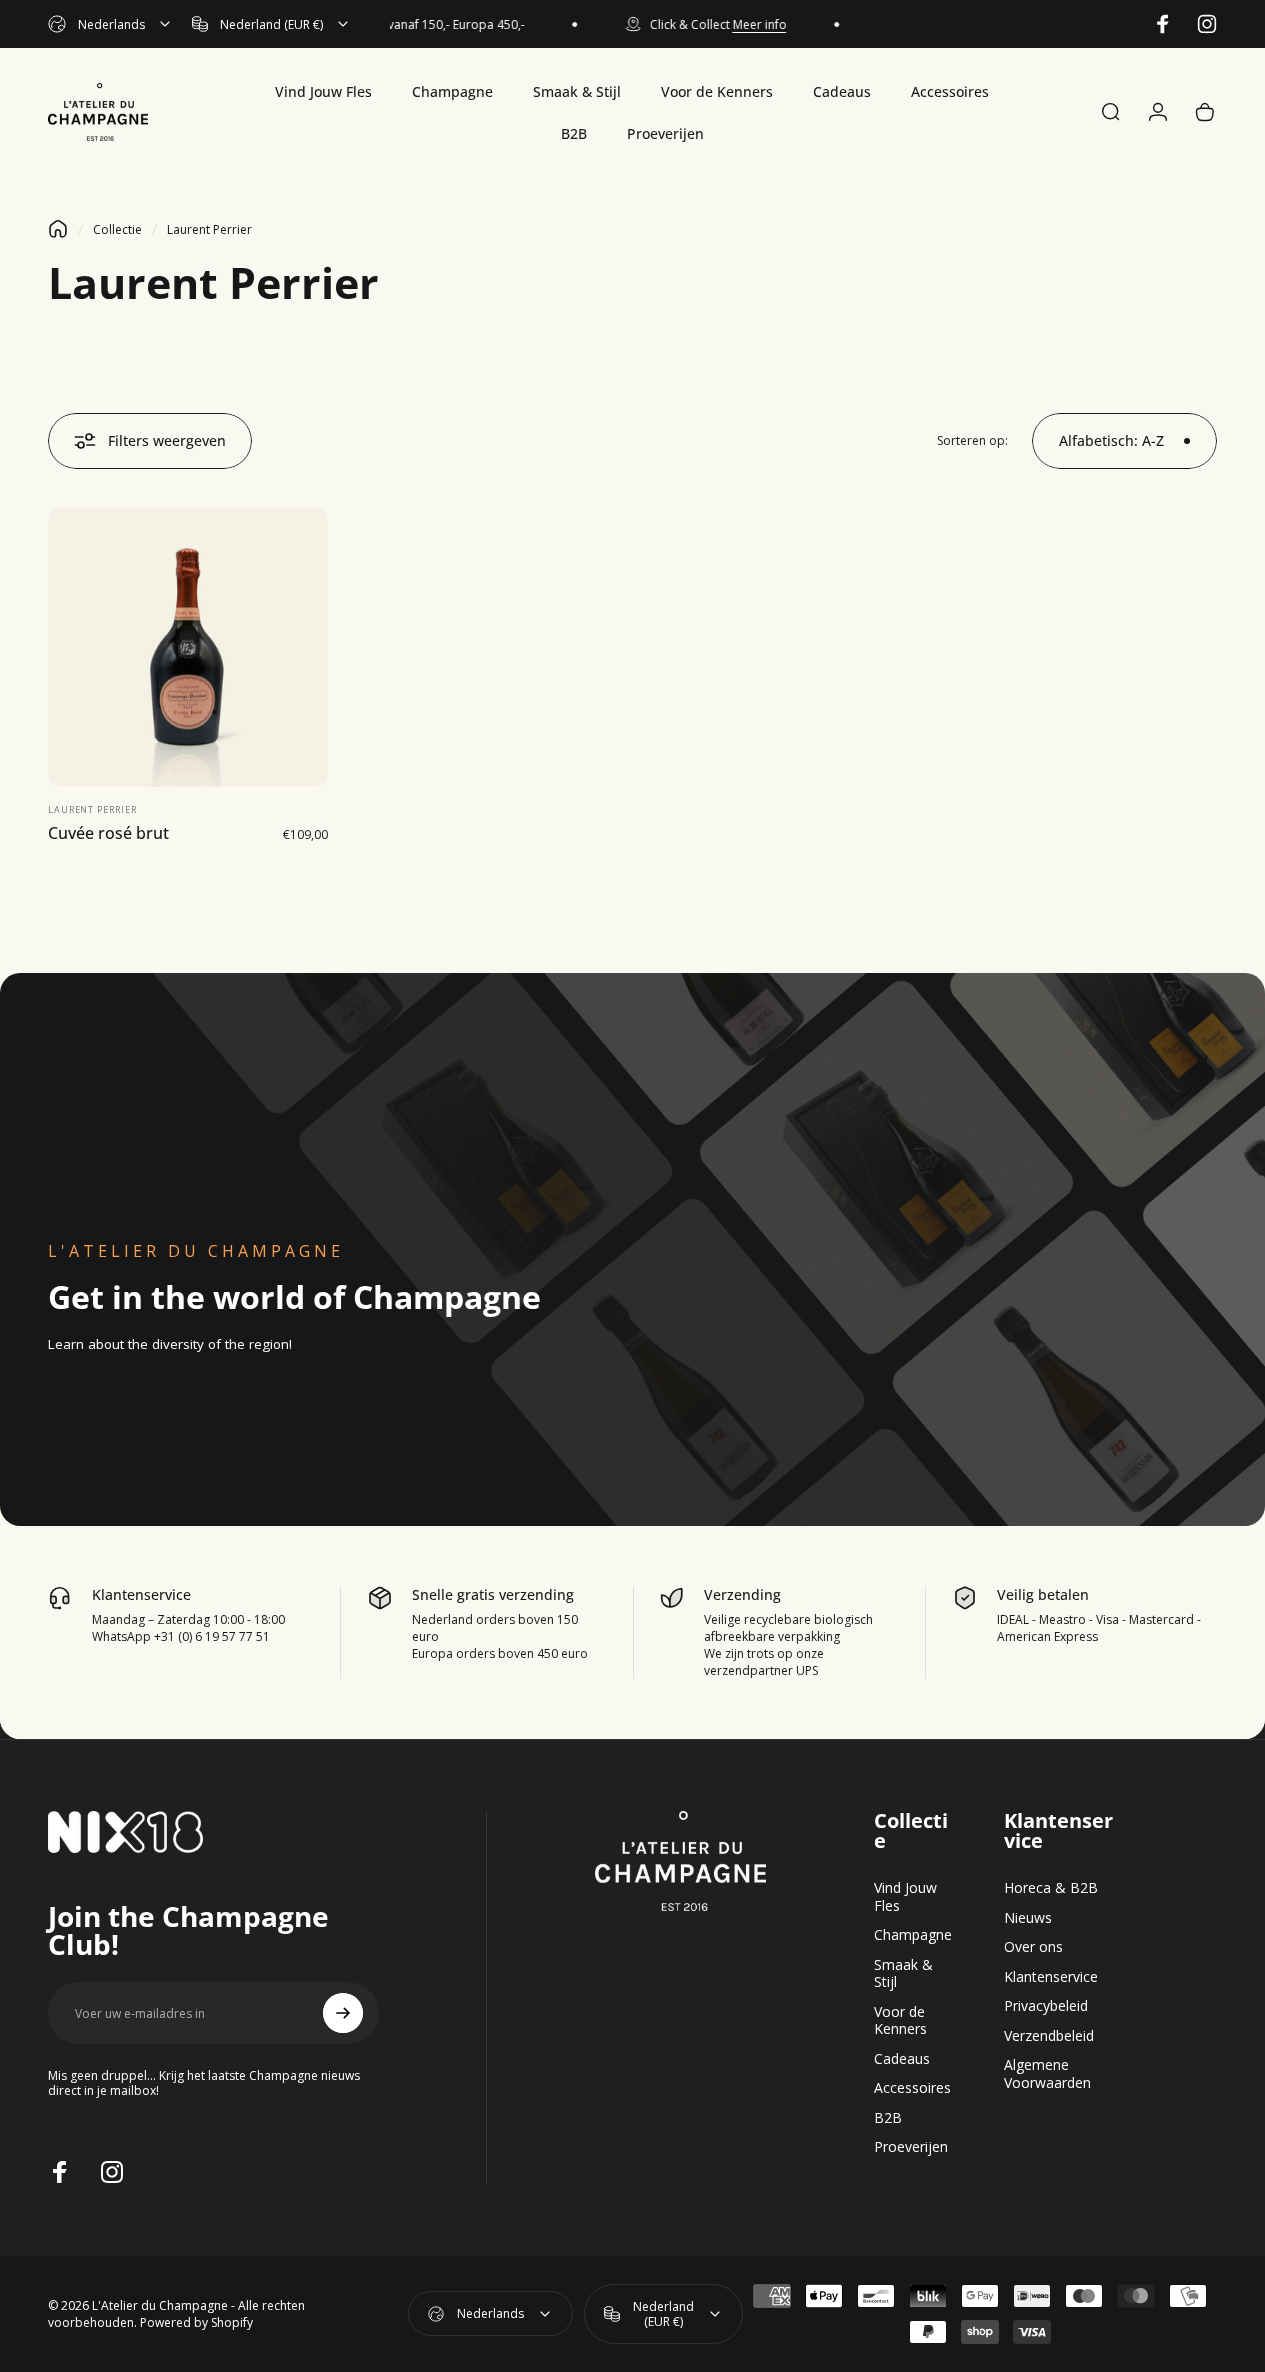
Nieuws (1028, 1918)
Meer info (742, 24)
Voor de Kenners (900, 2020)
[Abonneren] (343, 2013)
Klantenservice (1051, 1977)
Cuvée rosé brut (108, 833)
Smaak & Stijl (903, 1973)
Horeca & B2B (1051, 1888)
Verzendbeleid (1049, 2036)
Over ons (1033, 1947)
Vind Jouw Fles (905, 1896)
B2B (888, 2118)
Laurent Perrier (92, 809)
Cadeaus (902, 2059)
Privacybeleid (1046, 2006)
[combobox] (110, 24)
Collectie (117, 229)
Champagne (913, 1935)
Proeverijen (911, 2147)
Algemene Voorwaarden (1047, 2073)
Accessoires (912, 2088)
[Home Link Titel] (58, 229)
